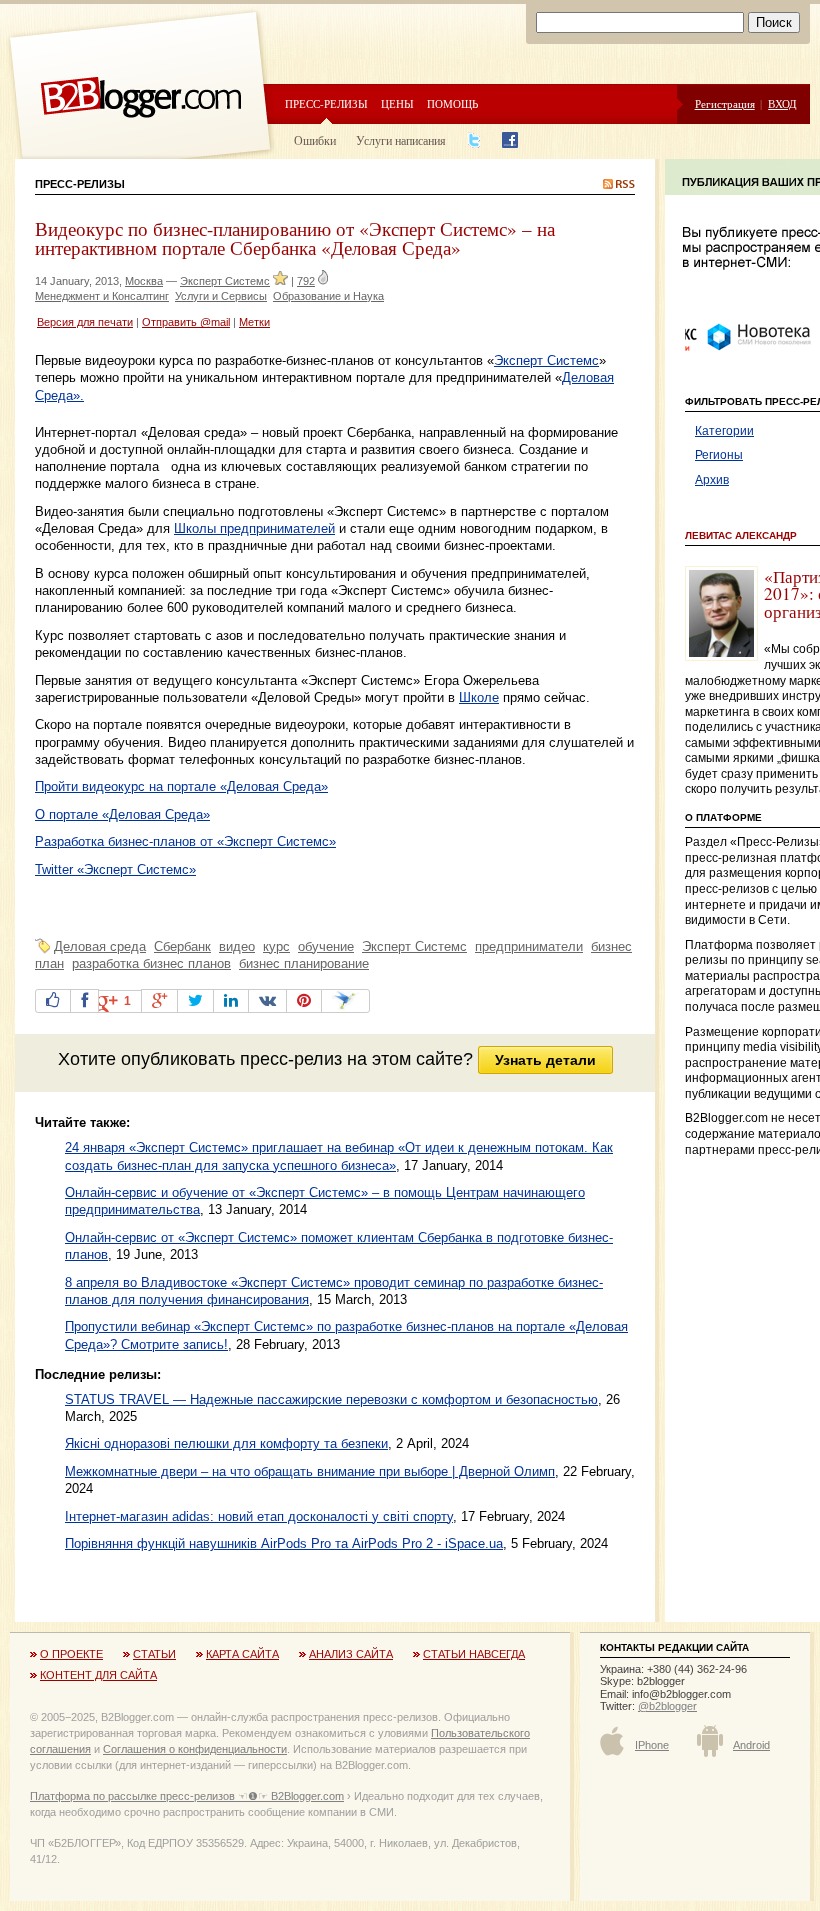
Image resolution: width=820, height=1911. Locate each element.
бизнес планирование (304, 963)
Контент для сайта (98, 1675)
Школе (479, 697)
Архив (712, 480)
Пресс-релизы (326, 103)
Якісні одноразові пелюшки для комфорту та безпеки (226, 1443)
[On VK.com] (267, 1001)
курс (276, 946)
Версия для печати (85, 322)
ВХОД (782, 103)
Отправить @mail (186, 322)
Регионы (719, 455)
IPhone (652, 1745)
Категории (724, 431)
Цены (397, 103)
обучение (326, 946)
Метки (254, 322)
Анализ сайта (351, 1654)
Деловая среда (100, 946)
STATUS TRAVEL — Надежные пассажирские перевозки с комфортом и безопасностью (331, 1399)
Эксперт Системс (225, 281)
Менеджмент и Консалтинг (102, 296)
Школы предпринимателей (254, 528)
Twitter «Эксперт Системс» (115, 869)
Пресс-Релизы (80, 184)
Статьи (154, 1654)
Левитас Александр (741, 535)
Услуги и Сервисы (221, 296)
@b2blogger (667, 1706)
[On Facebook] (84, 1001)
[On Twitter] (195, 1001)
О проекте (71, 1654)
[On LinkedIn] (231, 1001)
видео (237, 946)
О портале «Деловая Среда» (122, 814)
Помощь (452, 103)
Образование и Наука (328, 296)
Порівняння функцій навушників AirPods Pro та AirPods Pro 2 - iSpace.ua (284, 1543)
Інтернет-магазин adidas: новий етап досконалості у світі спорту (259, 1516)
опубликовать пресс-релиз (231, 1059)
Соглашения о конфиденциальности (195, 1749)
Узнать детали (545, 1060)
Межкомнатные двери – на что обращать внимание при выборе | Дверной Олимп (310, 1471)
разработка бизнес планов (151, 963)
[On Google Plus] (159, 1001)
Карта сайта (242, 1654)
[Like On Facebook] (53, 1001)
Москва (144, 281)
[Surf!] (345, 1001)
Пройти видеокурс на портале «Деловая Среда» (181, 786)
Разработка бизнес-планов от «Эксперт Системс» (185, 841)
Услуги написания (401, 140)
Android (751, 1745)
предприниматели (529, 946)
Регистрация (725, 103)
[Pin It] (304, 1001)
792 (306, 281)
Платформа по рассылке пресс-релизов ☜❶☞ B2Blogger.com (187, 1796)
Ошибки (315, 140)
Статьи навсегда (474, 1654)
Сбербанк (182, 946)
